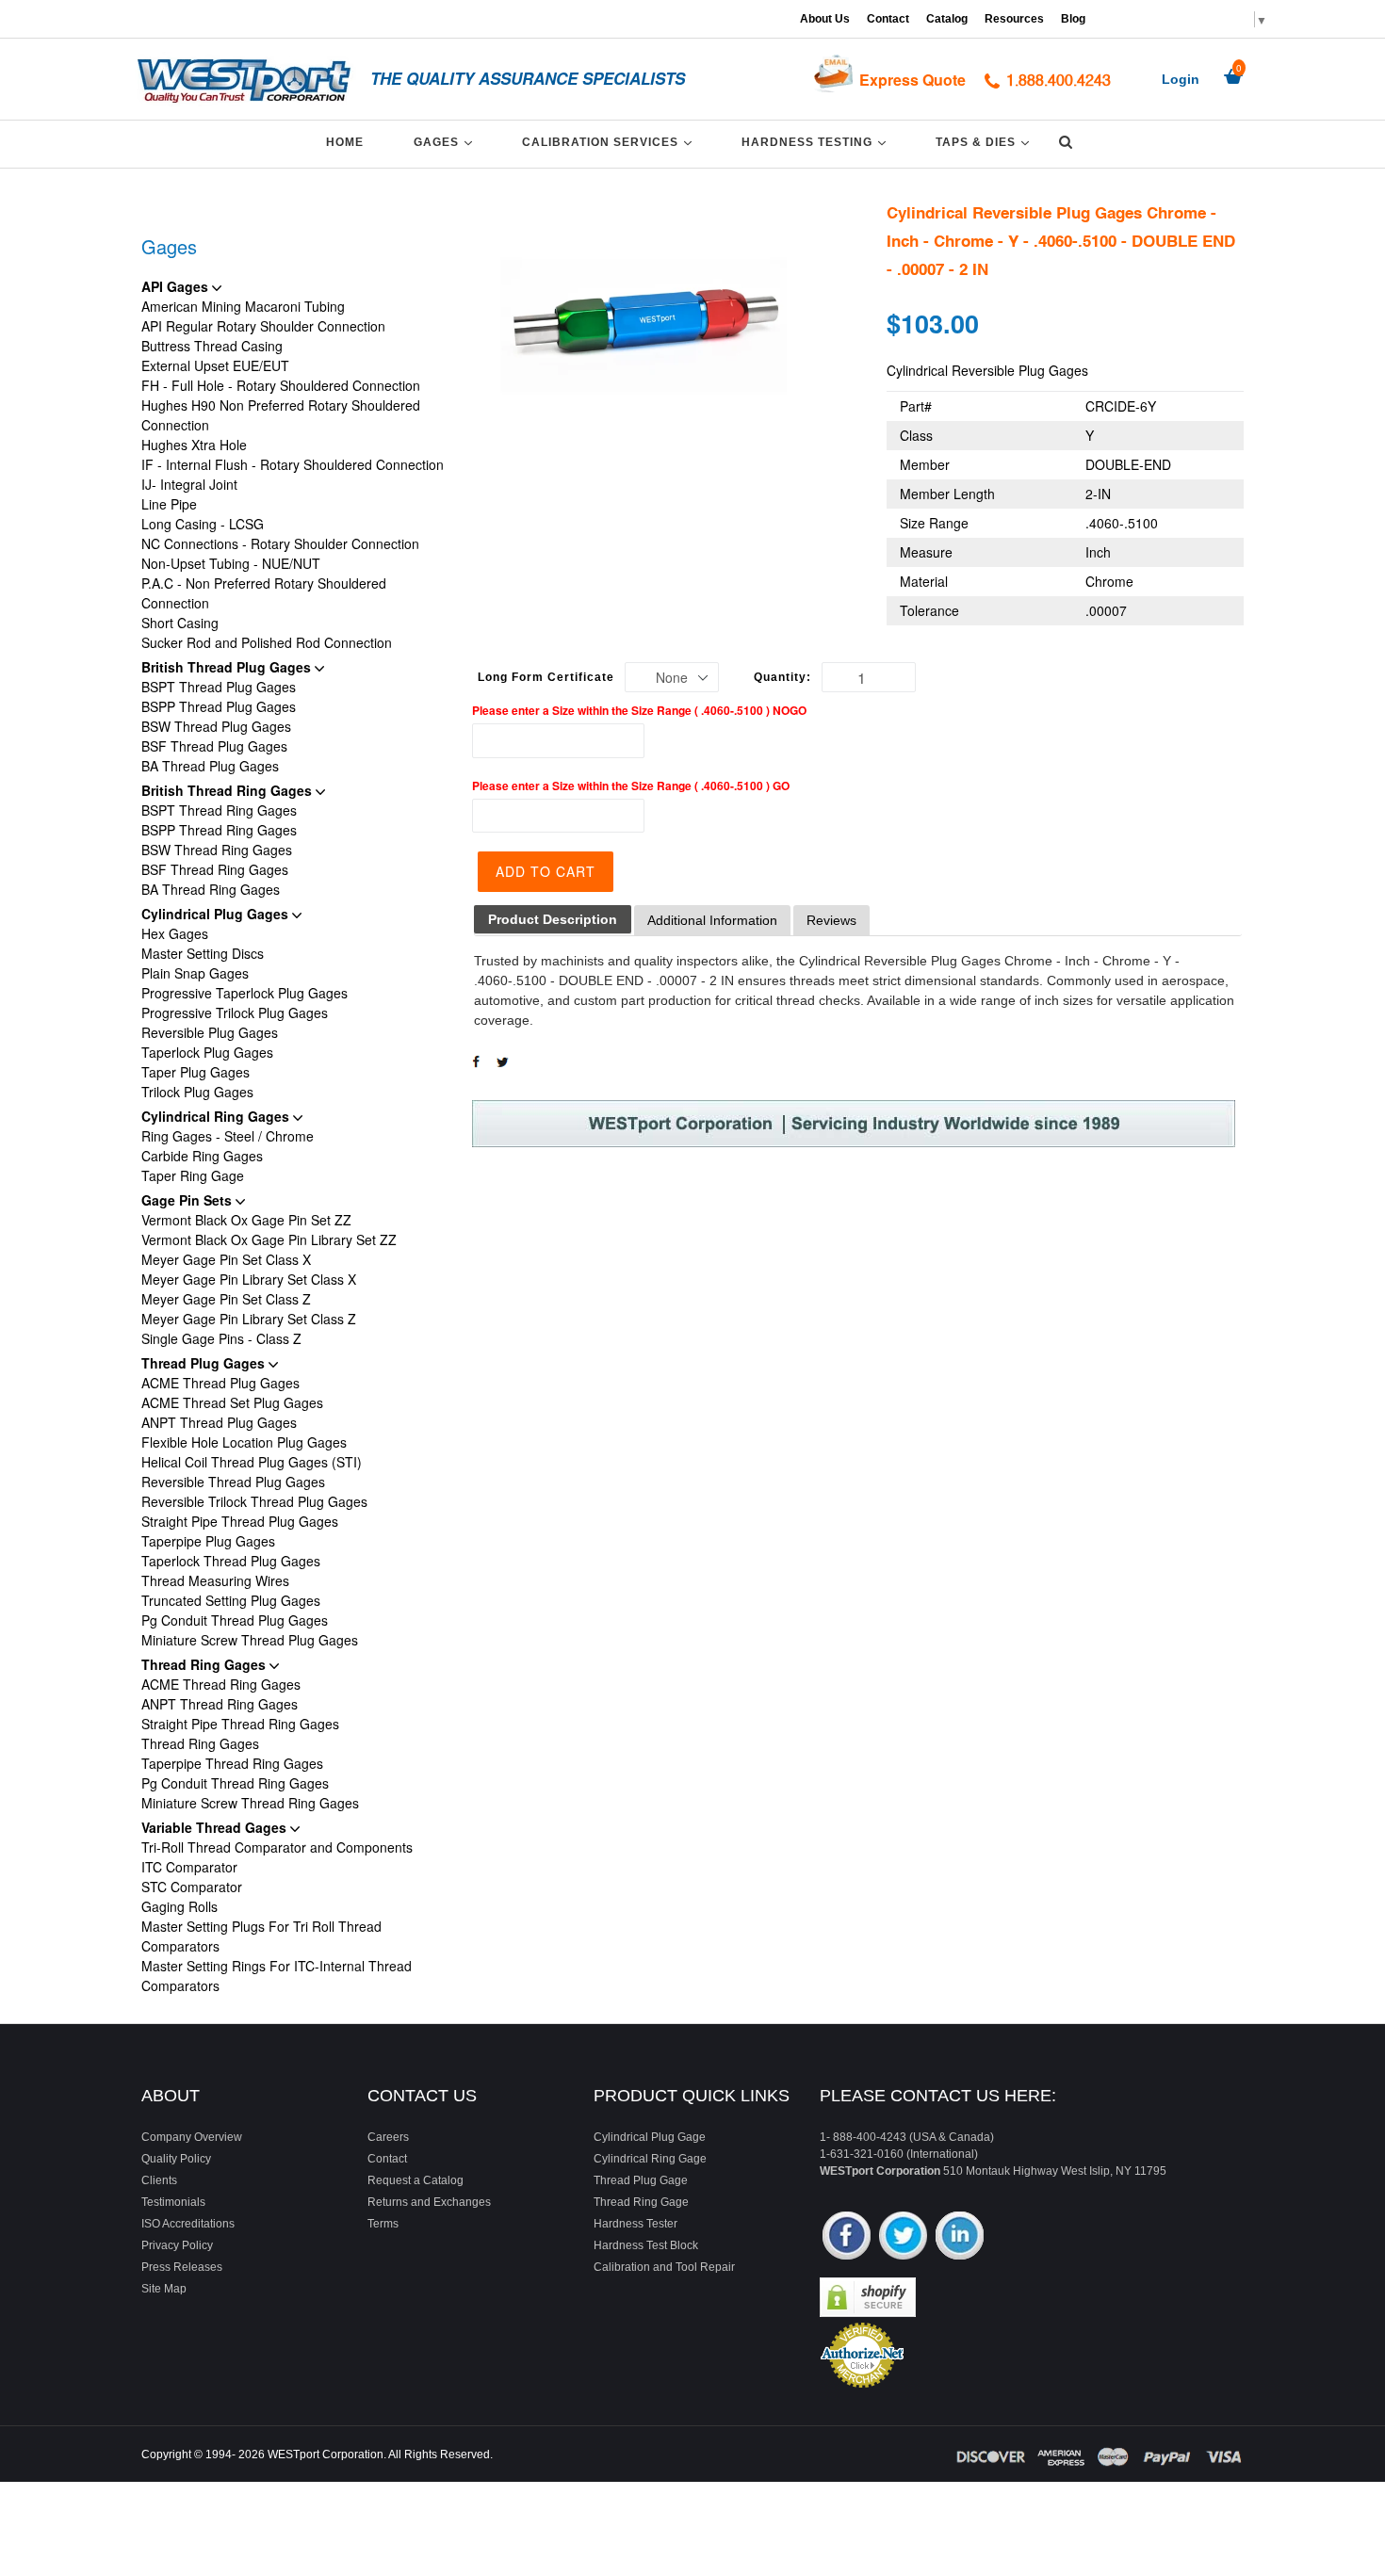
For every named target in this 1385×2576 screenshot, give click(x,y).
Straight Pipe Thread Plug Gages (240, 1521)
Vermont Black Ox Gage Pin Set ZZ (246, 1220)
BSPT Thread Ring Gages (219, 810)
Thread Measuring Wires (215, 1580)
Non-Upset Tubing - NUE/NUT (231, 563)
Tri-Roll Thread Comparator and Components (277, 1847)
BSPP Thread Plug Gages (219, 706)
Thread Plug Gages (205, 1363)
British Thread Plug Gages (228, 667)
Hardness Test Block (646, 2245)
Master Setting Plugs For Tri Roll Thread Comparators (261, 1936)
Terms (383, 2224)
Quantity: (782, 677)
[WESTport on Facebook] (847, 2237)
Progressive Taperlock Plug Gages (244, 993)
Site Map (164, 2289)
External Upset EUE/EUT (215, 365)
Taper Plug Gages (196, 1072)
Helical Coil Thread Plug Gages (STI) (252, 1462)
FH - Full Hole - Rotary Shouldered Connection (281, 385)
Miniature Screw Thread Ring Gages (250, 1803)
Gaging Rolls (179, 1906)
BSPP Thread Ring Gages (219, 830)
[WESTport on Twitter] (903, 2237)
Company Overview (192, 2137)
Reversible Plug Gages (210, 1032)
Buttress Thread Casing (212, 346)
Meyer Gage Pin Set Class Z (226, 1299)
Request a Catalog (415, 2180)
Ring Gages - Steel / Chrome (228, 1136)
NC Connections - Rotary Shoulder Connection (280, 543)
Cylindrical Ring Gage (650, 2159)
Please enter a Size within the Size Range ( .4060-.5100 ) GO (631, 786)
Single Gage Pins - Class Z (221, 1338)
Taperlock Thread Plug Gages (231, 1561)
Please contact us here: (938, 2096)
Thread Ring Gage (641, 2202)
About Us (825, 19)
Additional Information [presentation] (712, 920)
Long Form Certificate (546, 677)
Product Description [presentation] (553, 919)
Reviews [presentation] (831, 920)
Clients (159, 2180)
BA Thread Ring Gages (211, 889)
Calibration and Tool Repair (664, 2267)
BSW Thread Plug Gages (216, 726)
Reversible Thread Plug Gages (233, 1482)
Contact (888, 19)
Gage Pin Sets (188, 1200)
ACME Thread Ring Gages (221, 1684)
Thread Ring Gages (205, 1664)
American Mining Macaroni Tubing (243, 306)
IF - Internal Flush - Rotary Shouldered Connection (293, 464)
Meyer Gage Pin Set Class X (226, 1259)
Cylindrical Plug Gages (217, 914)
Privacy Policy (177, 2245)
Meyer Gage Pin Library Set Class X (249, 1279)
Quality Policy (176, 2159)
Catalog (947, 19)
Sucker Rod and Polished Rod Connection (267, 642)
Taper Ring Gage (193, 1175)
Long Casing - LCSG (203, 524)
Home (345, 142)
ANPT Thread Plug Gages (219, 1422)
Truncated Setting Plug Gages (231, 1600)
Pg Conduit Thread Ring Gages (235, 1783)
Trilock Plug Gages (197, 1092)
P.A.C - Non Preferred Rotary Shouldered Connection (264, 593)
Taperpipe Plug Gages (208, 1541)
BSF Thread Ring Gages (215, 869)
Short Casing (180, 623)
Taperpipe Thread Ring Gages (232, 1763)
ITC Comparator (189, 1867)
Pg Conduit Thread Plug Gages (235, 1620)
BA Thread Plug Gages (210, 766)
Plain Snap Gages (195, 973)
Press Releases (182, 2267)
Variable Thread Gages (216, 1827)
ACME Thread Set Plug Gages (232, 1402)
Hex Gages (175, 933)
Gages (446, 142)
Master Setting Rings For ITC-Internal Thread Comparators (277, 1976)
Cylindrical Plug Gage (650, 2137)
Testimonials (173, 2202)
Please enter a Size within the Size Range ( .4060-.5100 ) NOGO (639, 710)
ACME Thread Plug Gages (220, 1383)
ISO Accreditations (188, 2224)
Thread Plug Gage (641, 2180)
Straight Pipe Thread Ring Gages (240, 1724)
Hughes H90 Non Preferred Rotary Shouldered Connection (281, 415)
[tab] (553, 920)
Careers (388, 2137)
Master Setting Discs (203, 953)
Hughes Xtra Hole (194, 445)
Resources (1014, 19)
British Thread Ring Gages (228, 790)
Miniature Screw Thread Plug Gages (250, 1640)
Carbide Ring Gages (202, 1156)
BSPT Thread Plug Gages (219, 687)
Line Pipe (169, 504)
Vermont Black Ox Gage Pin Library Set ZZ (269, 1239)
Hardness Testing (817, 142)
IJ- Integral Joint (189, 484)
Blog (1073, 19)
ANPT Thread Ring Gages (220, 1704)
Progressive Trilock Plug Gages (235, 1013)
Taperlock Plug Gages (207, 1052)
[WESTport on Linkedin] (960, 2237)
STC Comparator (192, 1887)
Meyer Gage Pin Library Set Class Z (249, 1319)
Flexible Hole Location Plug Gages (244, 1442)
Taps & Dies (986, 142)
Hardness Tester (635, 2224)
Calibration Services (610, 142)
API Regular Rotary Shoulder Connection (263, 326)
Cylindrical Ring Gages (217, 1116)
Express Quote (912, 80)
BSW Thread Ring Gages (217, 850)
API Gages (177, 286)
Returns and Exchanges (429, 2202)
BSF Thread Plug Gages (214, 746)
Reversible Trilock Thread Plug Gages (254, 1501)
